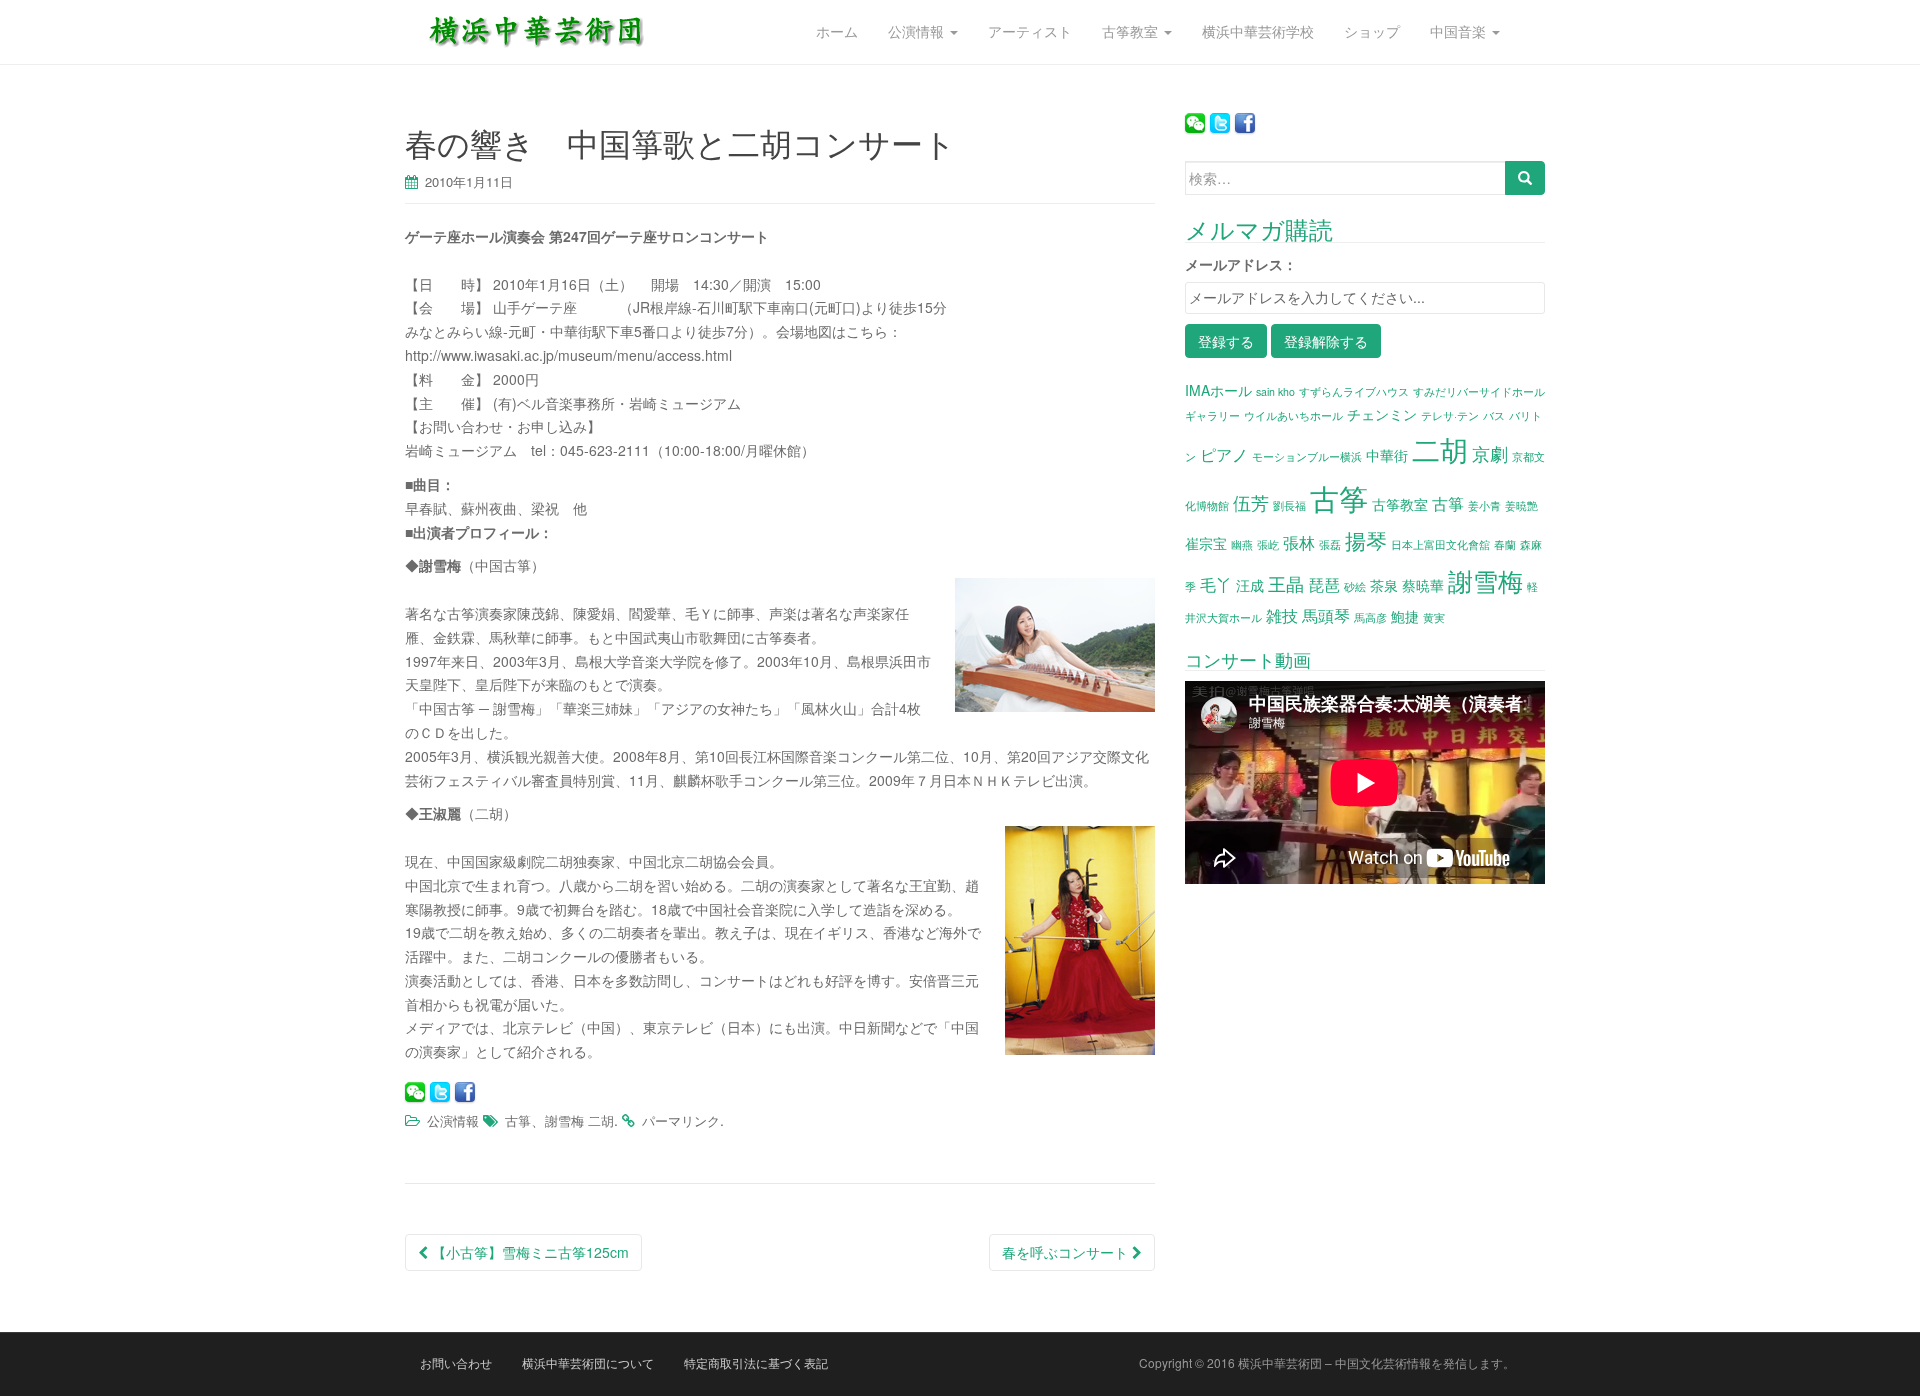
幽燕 (1242, 544)
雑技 (1282, 615)
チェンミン (1382, 414)
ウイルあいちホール (1293, 415)
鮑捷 (1405, 616)
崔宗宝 (1206, 543)
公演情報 (453, 1120)
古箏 (518, 1120)
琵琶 (1324, 584)
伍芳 (1251, 502)
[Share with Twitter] (440, 1092)
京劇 (1490, 453)
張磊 (1330, 544)
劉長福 (1289, 505)
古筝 (1339, 497)
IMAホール (1218, 390)
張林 (1299, 542)
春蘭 (1505, 544)
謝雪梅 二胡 (579, 1120)
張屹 (1268, 544)
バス (1494, 415)
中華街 (1387, 455)
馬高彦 (1370, 617)
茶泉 (1384, 585)
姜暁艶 (1521, 505)
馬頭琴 (1326, 615)
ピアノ (1224, 454)
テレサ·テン (1450, 415)
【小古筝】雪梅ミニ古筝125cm (528, 1252)
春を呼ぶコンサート (1067, 1252)
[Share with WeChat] (415, 1092)
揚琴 (1366, 540)
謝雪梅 (1485, 580)
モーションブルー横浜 (1307, 456)
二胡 (1440, 449)
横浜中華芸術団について (588, 1362)
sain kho (1275, 391)
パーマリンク (681, 1120)
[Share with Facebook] (465, 1092)
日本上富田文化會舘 (1440, 544)
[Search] (1525, 178)
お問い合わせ (456, 1362)
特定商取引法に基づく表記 (756, 1362)
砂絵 (1355, 586)
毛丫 (1216, 584)
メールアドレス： (1241, 264)
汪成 (1250, 585)
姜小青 (1484, 505)
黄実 (1434, 617)
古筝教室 (1400, 504)
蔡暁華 (1423, 585)
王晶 (1286, 583)
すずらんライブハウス (1354, 391)
